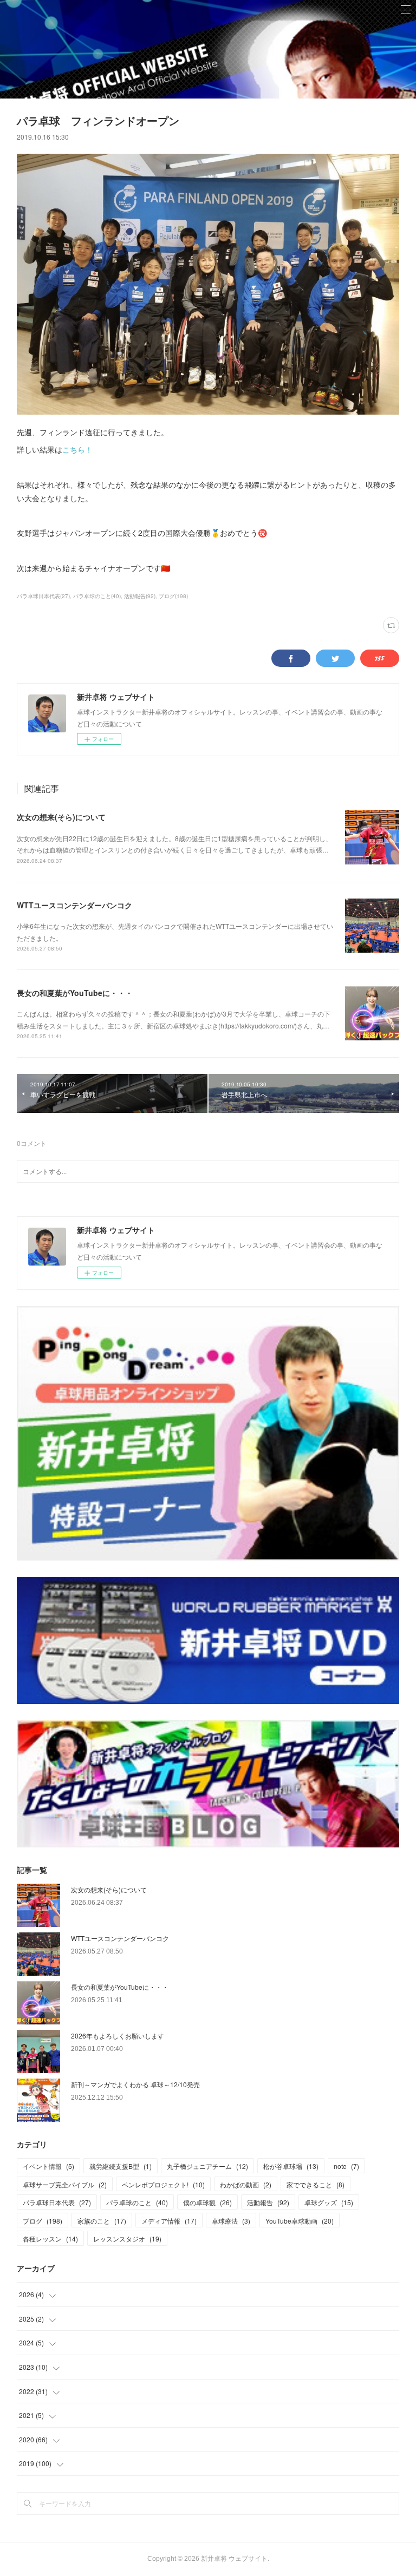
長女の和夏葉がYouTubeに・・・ (75, 993)
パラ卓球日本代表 (57, 2202)
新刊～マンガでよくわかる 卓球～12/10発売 (135, 2084)
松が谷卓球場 (291, 2166)
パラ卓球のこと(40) (97, 596)
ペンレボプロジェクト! (163, 2184)
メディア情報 (169, 2221)
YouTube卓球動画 (300, 2221)
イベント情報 (48, 2166)
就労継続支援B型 (121, 2166)
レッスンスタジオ (127, 2239)
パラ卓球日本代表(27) (43, 596)
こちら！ (77, 449)
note (346, 2166)
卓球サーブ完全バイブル (65, 2184)
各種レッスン (50, 2239)
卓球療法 (231, 2221)
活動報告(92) (140, 596)
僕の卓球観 (207, 2202)
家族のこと (102, 2221)
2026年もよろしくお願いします (118, 2036)
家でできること (316, 2184)
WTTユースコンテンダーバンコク (74, 905)
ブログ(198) (173, 596)
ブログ (43, 2221)
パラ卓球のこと (137, 2202)
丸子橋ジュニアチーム (207, 2166)
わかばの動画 (246, 2184)
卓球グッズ (329, 2202)
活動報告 (268, 2202)
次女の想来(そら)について (61, 817)
